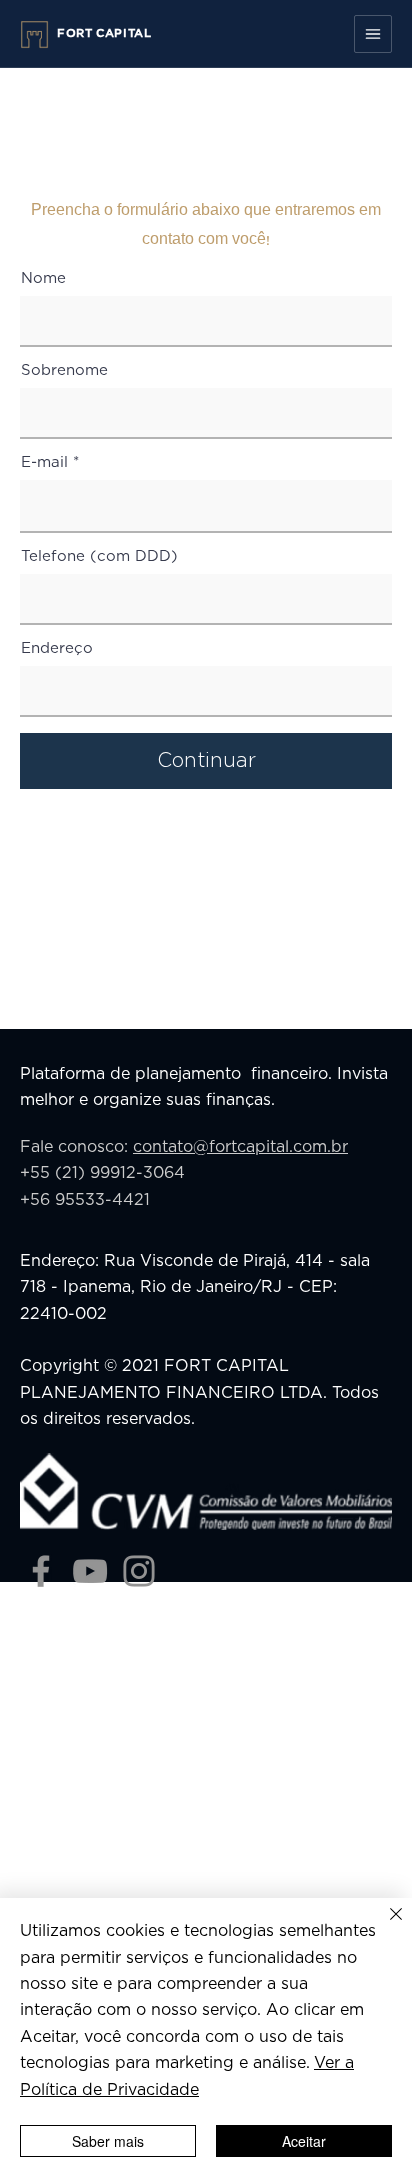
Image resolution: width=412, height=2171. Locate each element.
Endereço (57, 648)
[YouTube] (90, 1571)
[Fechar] (384, 1926)
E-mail (44, 462)
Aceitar (304, 2141)
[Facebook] (41, 1571)
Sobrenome (64, 370)
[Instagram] (139, 1571)
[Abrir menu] (373, 34)
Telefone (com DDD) (99, 556)
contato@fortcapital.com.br (240, 1147)
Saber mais (108, 2141)
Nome (43, 278)
